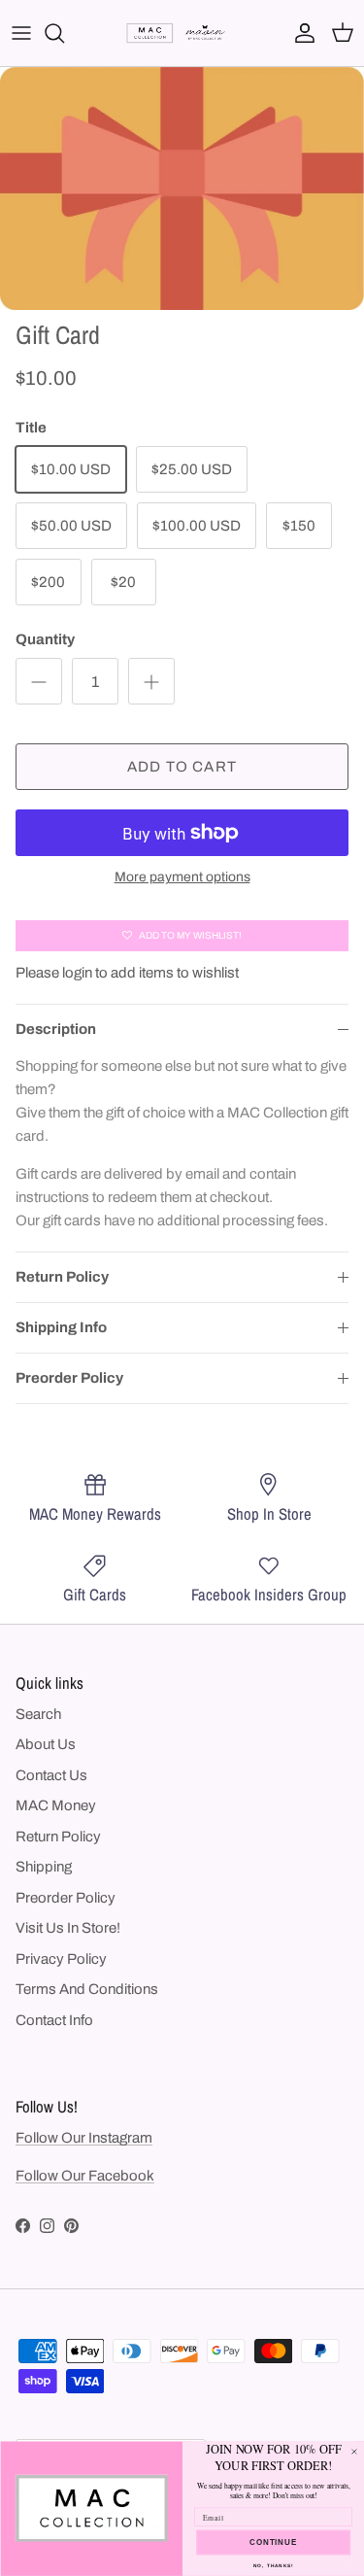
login (77, 973)
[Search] (64, 33)
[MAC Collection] (182, 34)
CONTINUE (273, 2542)
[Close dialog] (354, 2452)
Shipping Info (61, 1327)
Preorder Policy (69, 1378)
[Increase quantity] (151, 681)
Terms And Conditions (87, 1989)
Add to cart (182, 767)
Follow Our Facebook (85, 2176)
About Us (46, 1744)
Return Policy (62, 1277)
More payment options (182, 877)
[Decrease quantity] (39, 681)
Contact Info (54, 2020)
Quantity (45, 639)
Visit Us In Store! (68, 1928)
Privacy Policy (61, 1959)
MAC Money (56, 1805)
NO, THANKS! (273, 2566)
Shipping (44, 1867)
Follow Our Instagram (84, 2138)
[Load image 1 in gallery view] (182, 189)
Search (38, 1714)
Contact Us (51, 1775)
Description (56, 1029)
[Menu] (21, 33)
